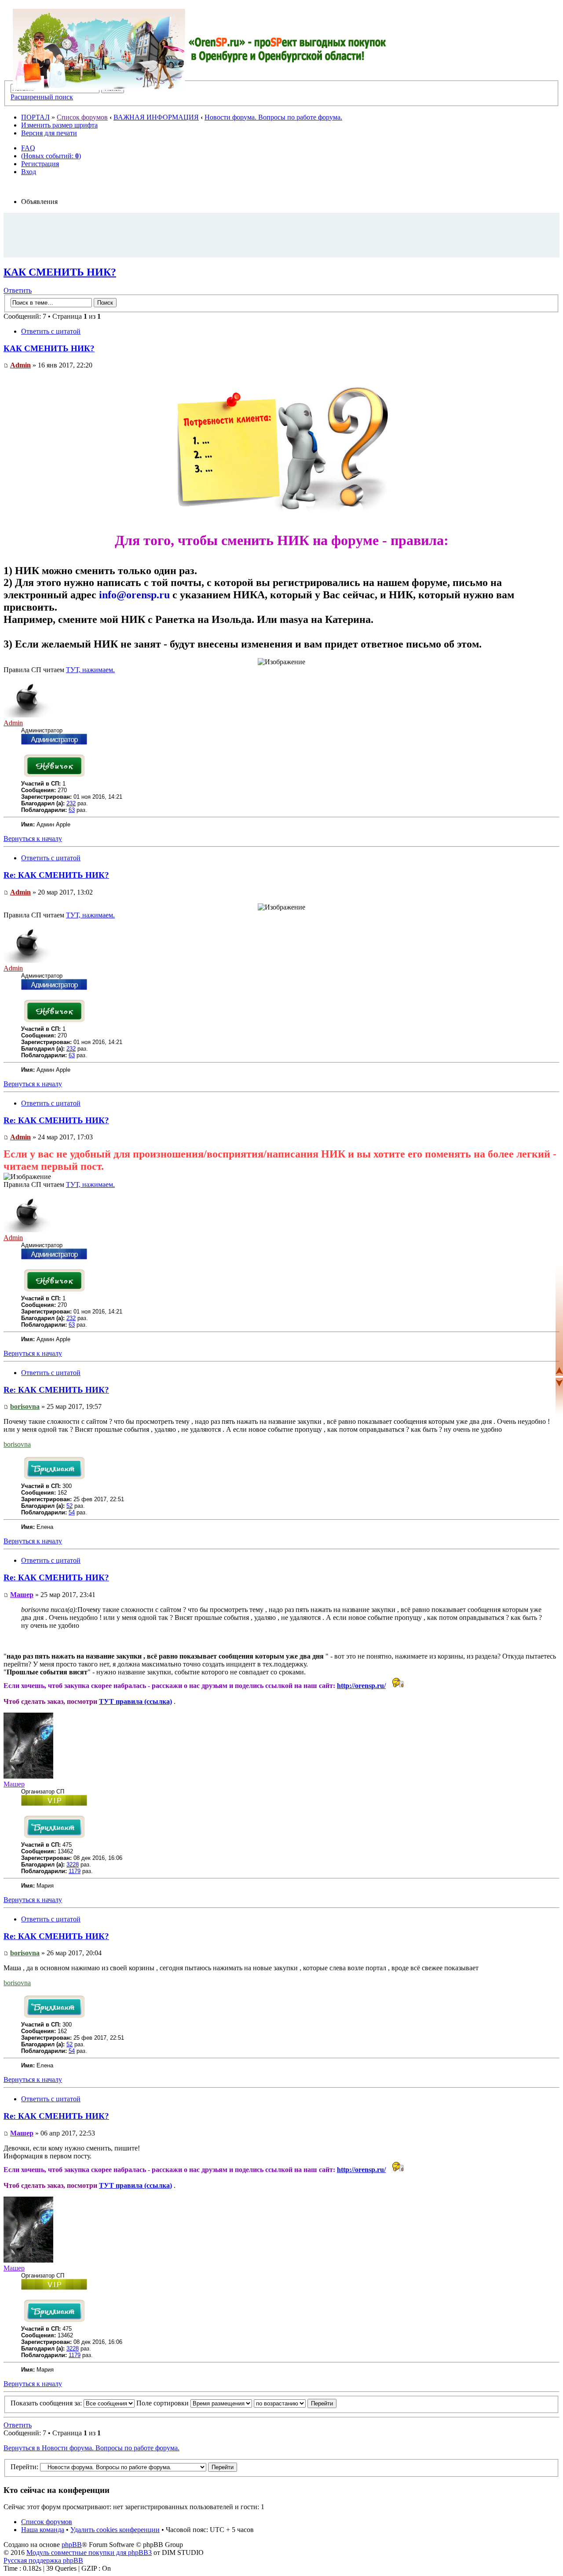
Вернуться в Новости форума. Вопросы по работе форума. (91, 2448)
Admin (20, 365)
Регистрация (40, 164)
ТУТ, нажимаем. (90, 670)
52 (69, 1506)
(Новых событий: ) (51, 156)
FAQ (28, 148)
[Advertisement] (281, 235)
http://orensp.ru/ (361, 1686)
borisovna (25, 1406)
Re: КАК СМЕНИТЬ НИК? (56, 875)
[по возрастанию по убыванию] (295, 2403)
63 (72, 810)
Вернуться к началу (33, 839)
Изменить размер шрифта (59, 125)
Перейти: (24, 2467)
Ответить (18, 290)
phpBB (72, 2545)
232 (71, 803)
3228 (73, 1865)
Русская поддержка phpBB (43, 2560)
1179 (75, 1871)
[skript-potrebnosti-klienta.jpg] (281, 520)
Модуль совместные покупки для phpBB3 (89, 2552)
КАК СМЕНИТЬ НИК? (60, 272)
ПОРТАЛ (35, 117)
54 (72, 1512)
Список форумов (82, 117)
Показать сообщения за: (47, 2403)
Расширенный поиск (42, 97)
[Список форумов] (200, 49)
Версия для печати (49, 133)
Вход (29, 172)
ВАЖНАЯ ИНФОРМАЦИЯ (156, 117)
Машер (22, 1595)
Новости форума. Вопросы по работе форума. (273, 117)
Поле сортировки (163, 2403)
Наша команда (43, 2530)
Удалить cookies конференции (115, 2530)
